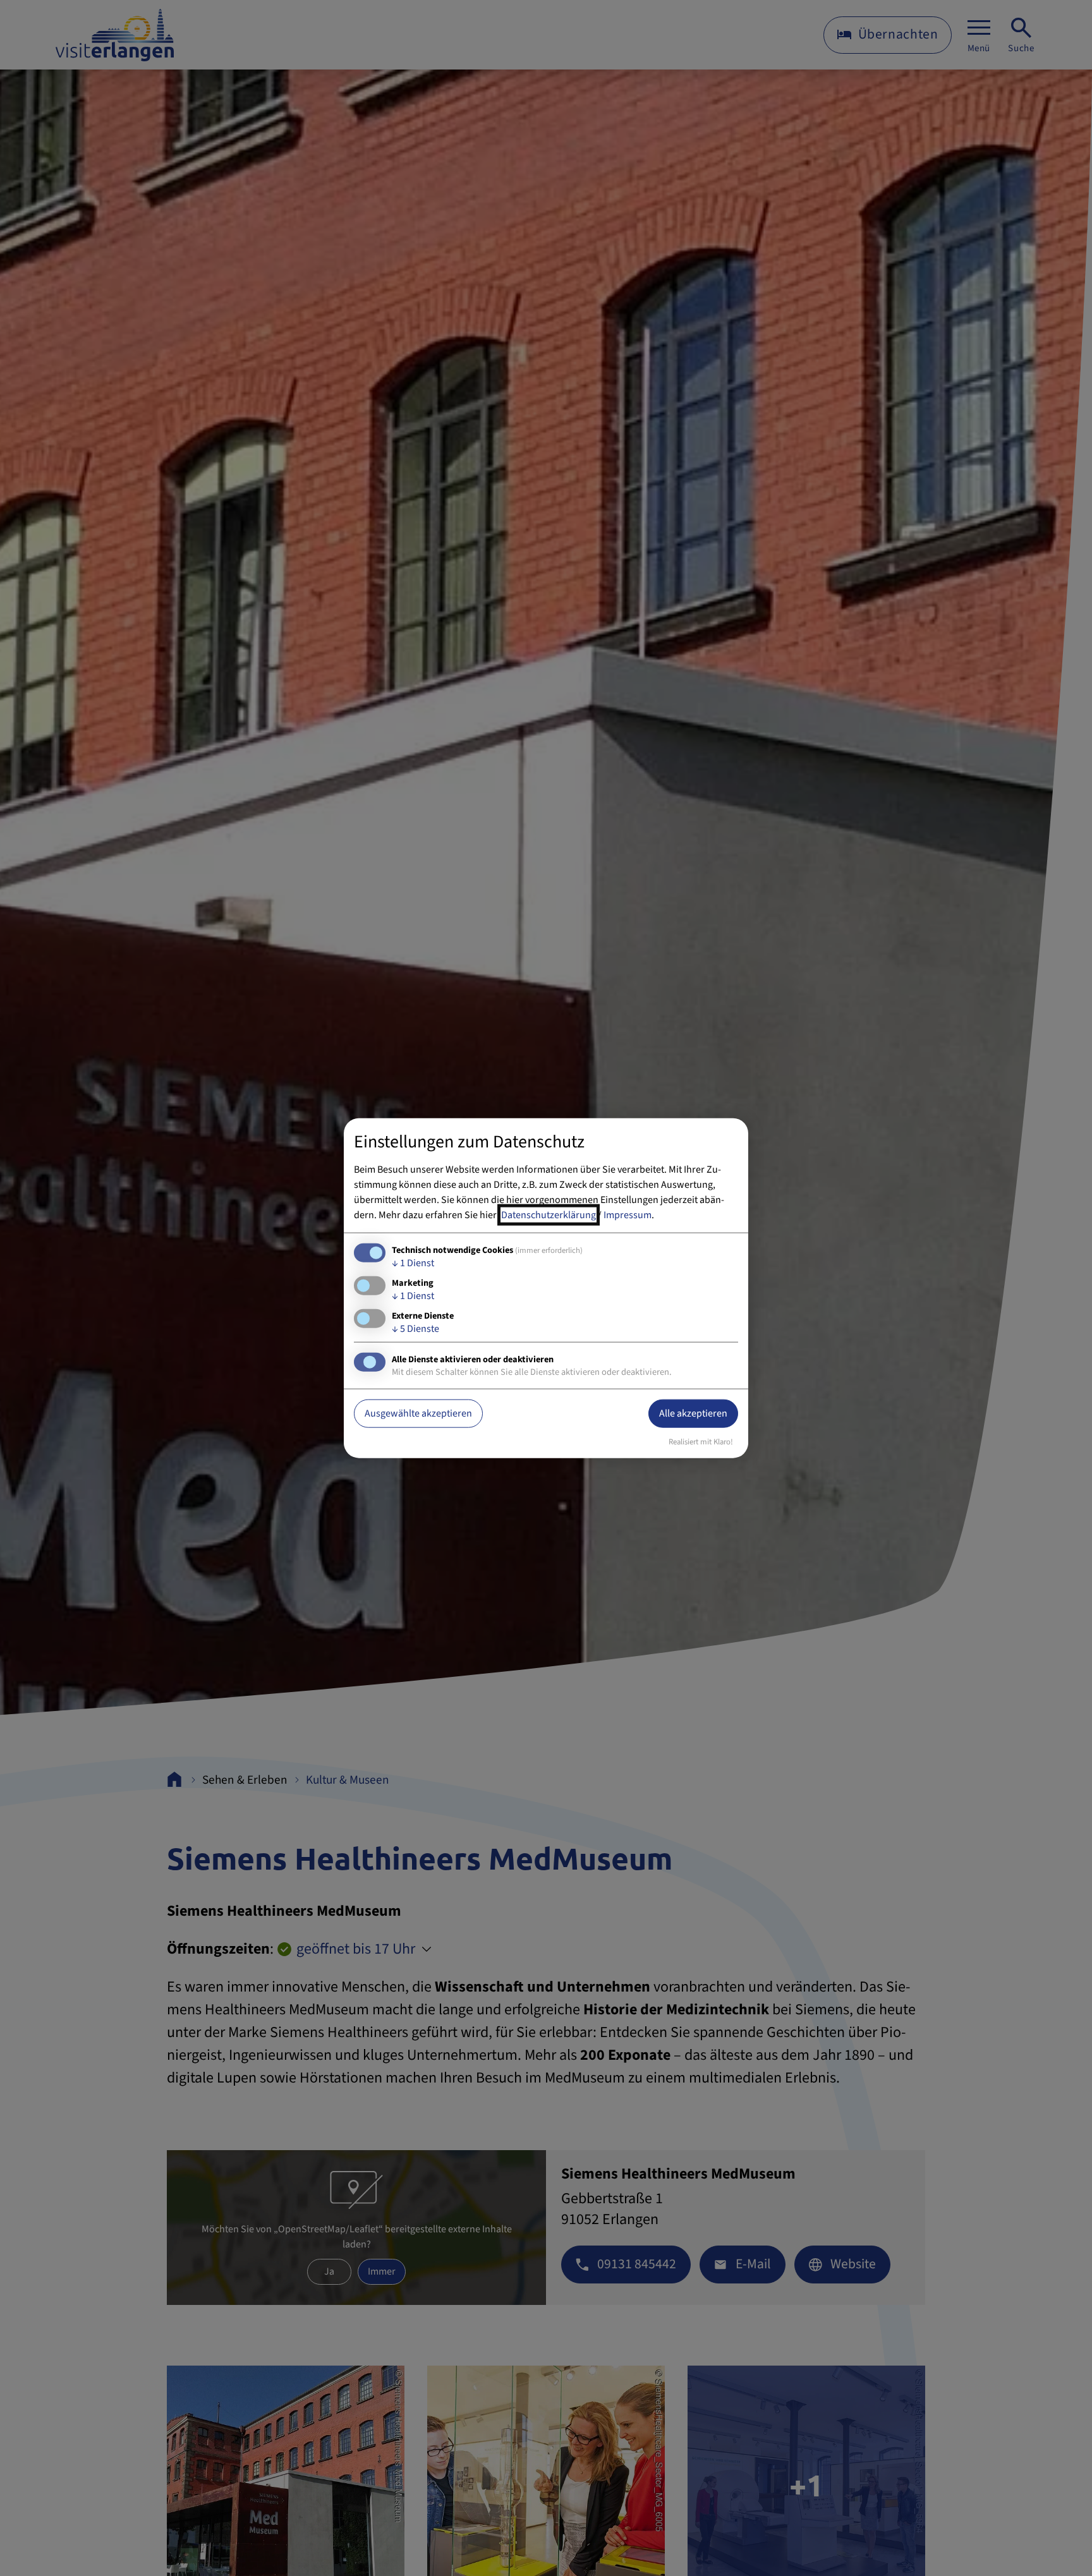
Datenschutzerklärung (549, 1214)
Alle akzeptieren (693, 1413)
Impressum (628, 1214)
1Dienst (413, 1262)
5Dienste (416, 1329)
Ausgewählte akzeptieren (418, 1413)
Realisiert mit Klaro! (701, 1442)
